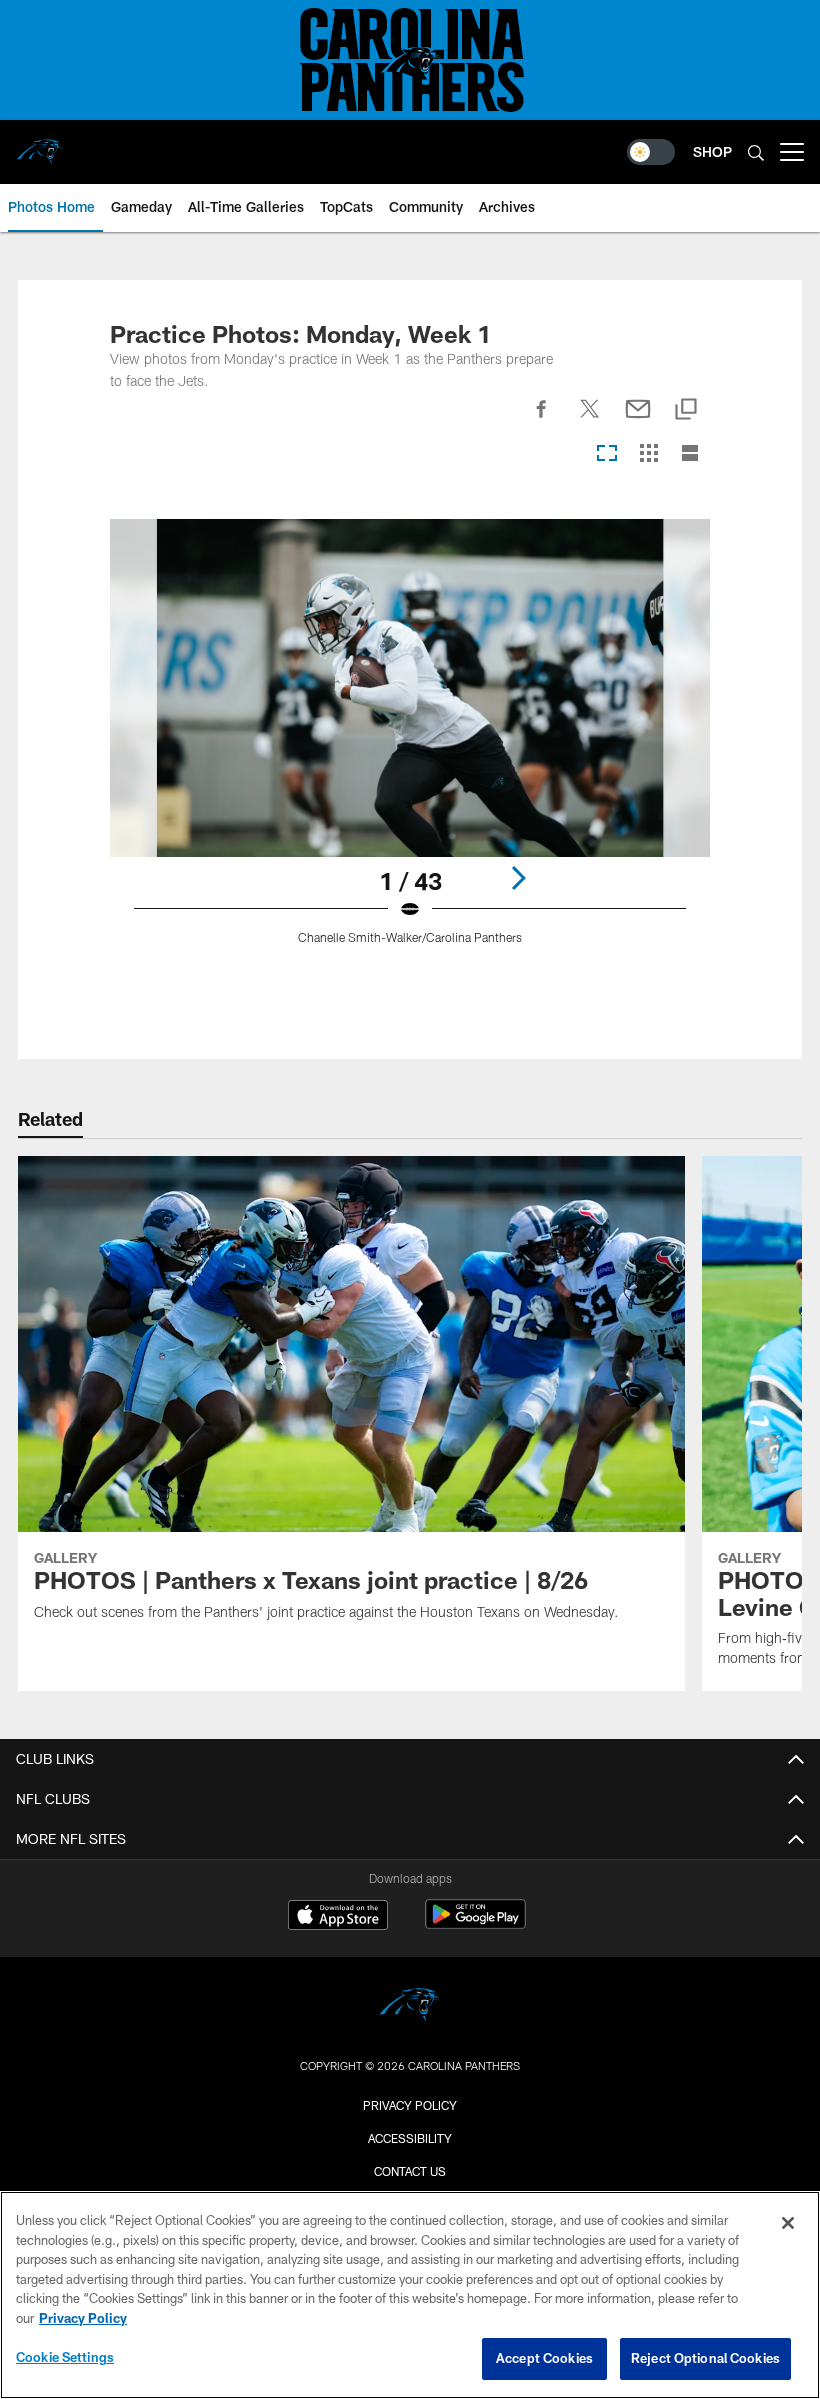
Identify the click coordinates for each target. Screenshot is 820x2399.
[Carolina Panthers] (410, 2007)
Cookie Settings (65, 2357)
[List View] (690, 454)
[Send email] (638, 420)
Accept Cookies (544, 2358)
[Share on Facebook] (542, 420)
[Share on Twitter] (590, 420)
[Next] (518, 878)
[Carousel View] (607, 454)
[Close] (788, 2223)
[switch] (651, 152)
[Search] (756, 152)
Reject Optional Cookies (705, 2358)
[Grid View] (648, 454)
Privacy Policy (410, 2105)
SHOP (712, 151)
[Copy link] (686, 410)
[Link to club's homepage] (40, 144)
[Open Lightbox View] (410, 744)
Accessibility (410, 2138)
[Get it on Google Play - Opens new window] (475, 1924)
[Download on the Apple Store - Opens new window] (338, 1917)
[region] (410, 2295)
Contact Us (410, 2171)
